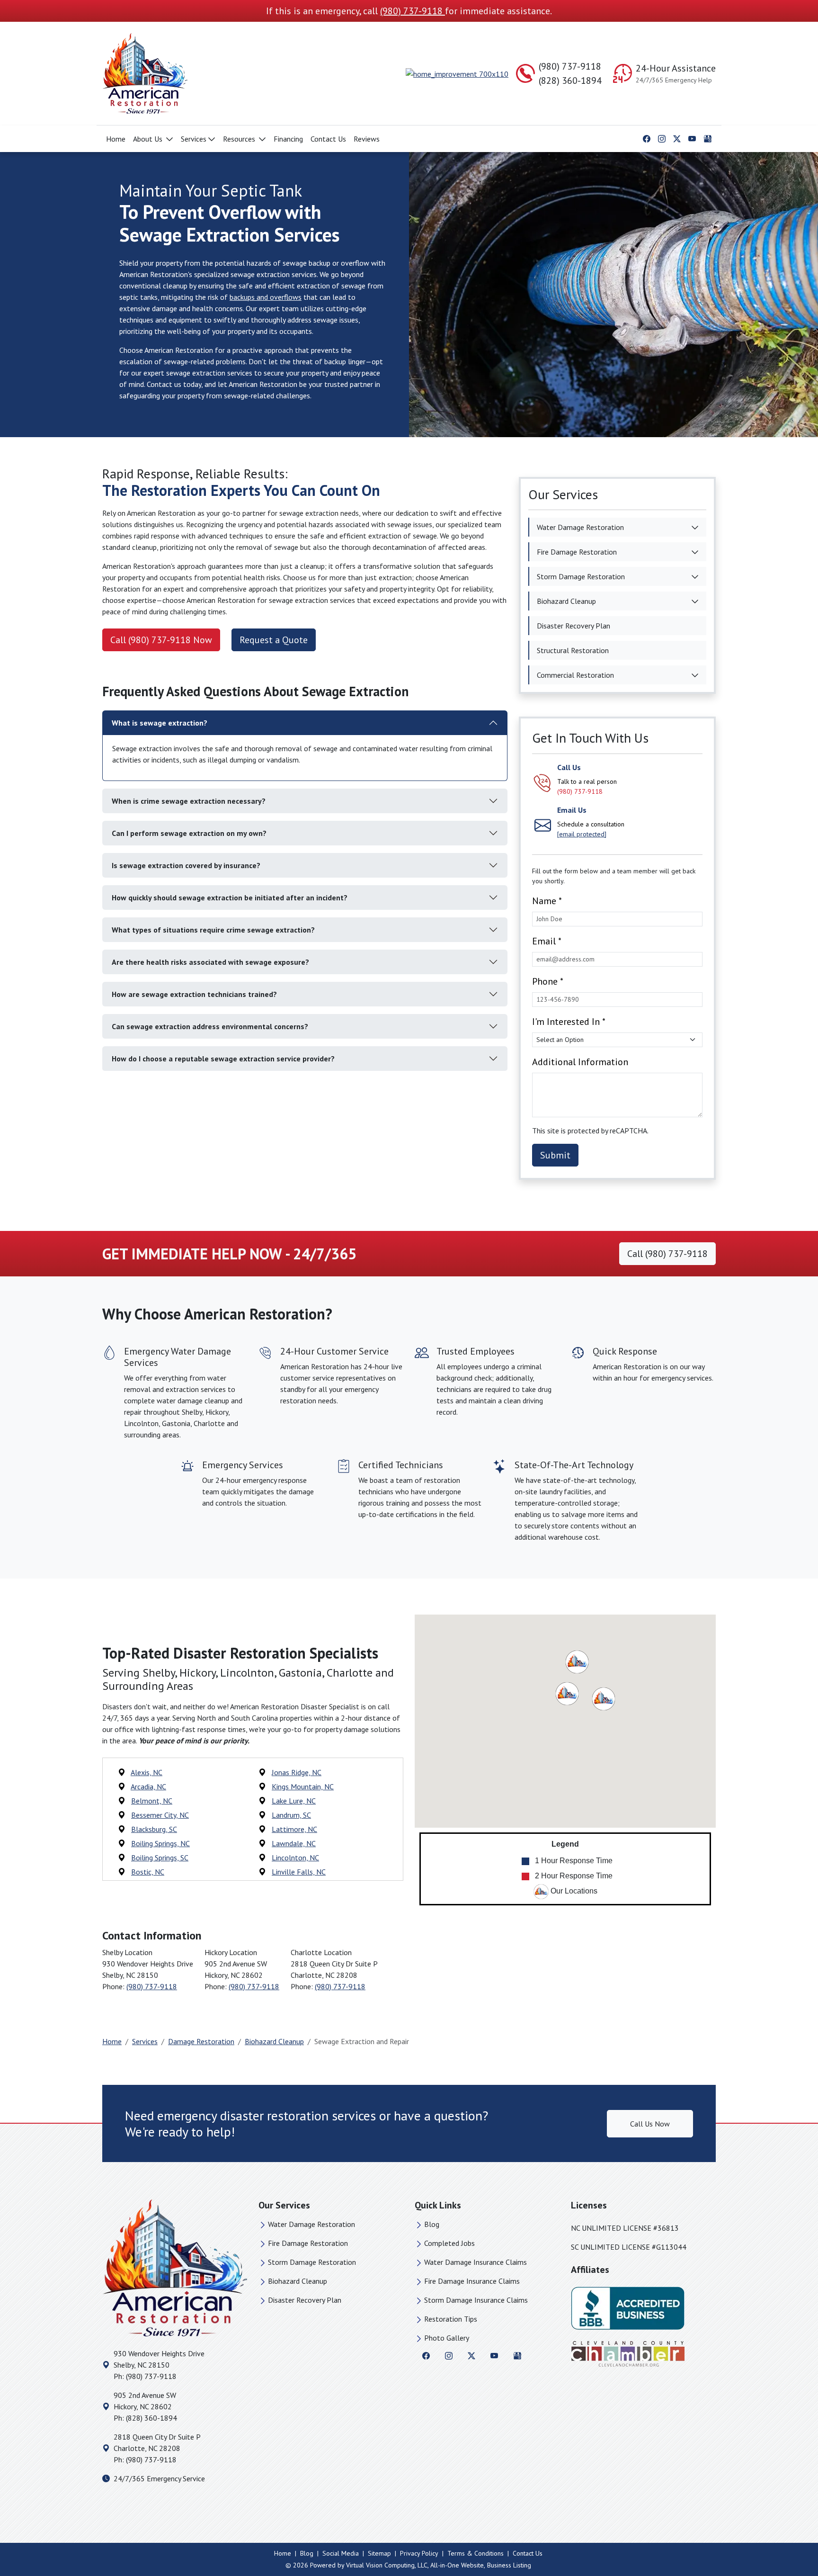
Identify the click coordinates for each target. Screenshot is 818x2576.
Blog (432, 2224)
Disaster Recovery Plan (305, 2300)
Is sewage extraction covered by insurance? (186, 865)
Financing (288, 139)
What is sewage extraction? (160, 723)
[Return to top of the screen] (792, 2535)
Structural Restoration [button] (573, 650)
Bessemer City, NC (160, 1815)
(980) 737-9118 (413, 11)
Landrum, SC (291, 1815)
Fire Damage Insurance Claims (472, 2281)
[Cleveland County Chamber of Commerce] (628, 2353)
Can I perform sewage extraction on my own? (189, 833)
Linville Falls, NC (299, 1872)
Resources (240, 139)
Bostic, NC (148, 1872)
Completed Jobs (449, 2243)
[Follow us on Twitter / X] (677, 138)
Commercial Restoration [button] (575, 675)
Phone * (548, 981)
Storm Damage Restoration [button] (581, 576)
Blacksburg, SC (154, 1829)
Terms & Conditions (476, 2553)
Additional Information (580, 1062)
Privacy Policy (419, 2553)
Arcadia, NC (148, 1786)
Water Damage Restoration (311, 2224)
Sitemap (379, 2553)
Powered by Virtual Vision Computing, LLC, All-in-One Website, (398, 2565)
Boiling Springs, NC (160, 1843)
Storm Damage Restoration (312, 2262)
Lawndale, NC (294, 1843)
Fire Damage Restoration (308, 2243)
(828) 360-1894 (570, 81)
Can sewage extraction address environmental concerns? (210, 1026)
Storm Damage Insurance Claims (476, 2300)
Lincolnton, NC (295, 1858)
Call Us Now (650, 2124)
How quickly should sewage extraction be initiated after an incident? (230, 898)
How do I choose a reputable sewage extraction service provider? (223, 1059)
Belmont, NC (152, 1801)
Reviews (367, 139)
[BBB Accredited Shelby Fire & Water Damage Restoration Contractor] (628, 2307)
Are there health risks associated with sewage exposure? (210, 962)
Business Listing (509, 2565)
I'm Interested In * (569, 1022)
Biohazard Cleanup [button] (566, 601)
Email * (547, 941)
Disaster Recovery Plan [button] (573, 626)
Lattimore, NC (294, 1829)
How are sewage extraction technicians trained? (194, 994)
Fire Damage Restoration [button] (577, 552)
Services (194, 139)
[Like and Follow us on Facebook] (647, 138)
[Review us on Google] (708, 138)
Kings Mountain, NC (303, 1786)
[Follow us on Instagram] (662, 138)
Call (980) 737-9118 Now (161, 640)
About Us (149, 139)
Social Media (341, 2553)
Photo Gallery (447, 2338)
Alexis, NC (147, 1772)
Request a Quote (274, 640)
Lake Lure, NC (294, 1801)
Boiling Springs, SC (160, 1858)
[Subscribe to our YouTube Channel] (692, 138)
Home (116, 139)
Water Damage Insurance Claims (476, 2262)
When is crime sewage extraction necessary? (189, 801)
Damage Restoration (201, 2041)
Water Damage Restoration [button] (580, 527)
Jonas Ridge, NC (297, 1772)
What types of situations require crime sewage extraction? (213, 930)
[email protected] (582, 834)
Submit (555, 1155)
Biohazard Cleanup (274, 2041)
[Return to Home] (201, 73)
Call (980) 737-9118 (667, 1254)
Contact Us (328, 139)
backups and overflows (266, 297)
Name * (547, 901)
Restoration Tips (451, 2319)
